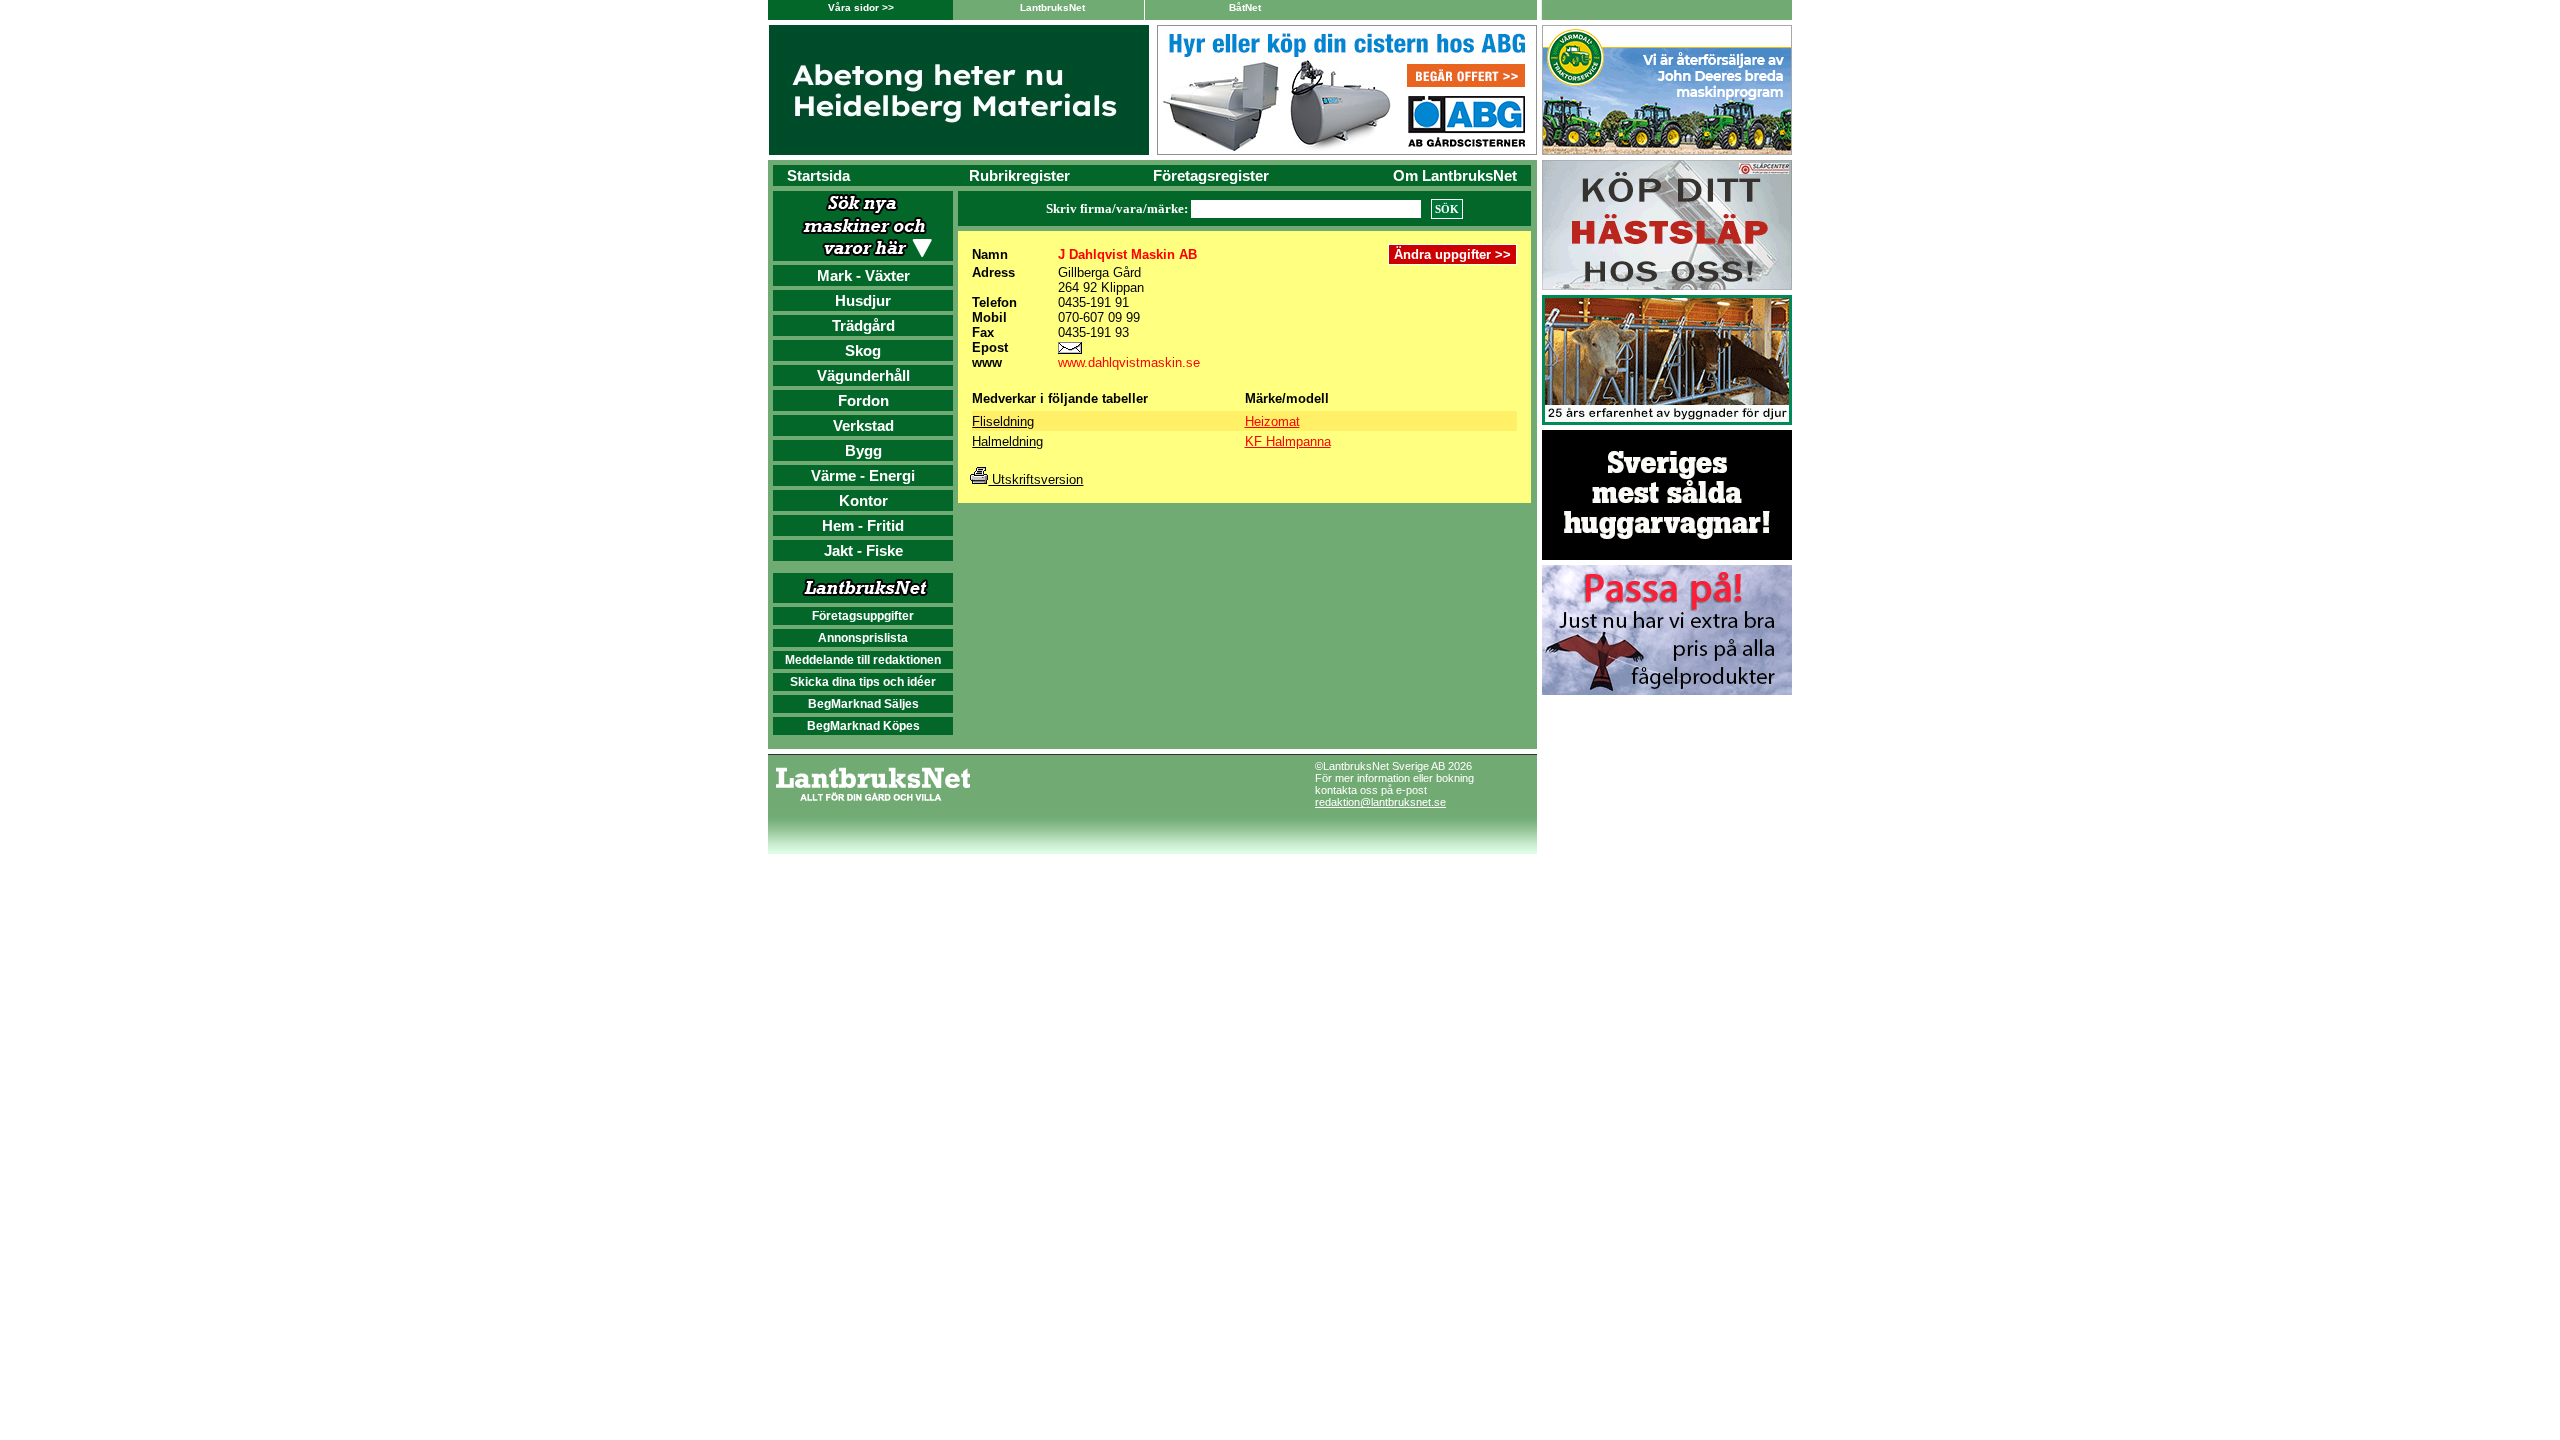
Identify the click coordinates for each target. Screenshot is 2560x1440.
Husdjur (863, 300)
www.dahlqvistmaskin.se (1129, 362)
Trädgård (863, 325)
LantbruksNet (1052, 7)
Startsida (818, 175)
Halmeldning (1007, 441)
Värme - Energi (863, 475)
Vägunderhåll (863, 375)
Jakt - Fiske (863, 550)
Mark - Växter (863, 275)
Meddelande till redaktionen (863, 660)
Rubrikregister (1019, 175)
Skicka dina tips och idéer (863, 682)
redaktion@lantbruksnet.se (1380, 802)
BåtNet (1245, 7)
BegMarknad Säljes (863, 704)
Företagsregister (1211, 175)
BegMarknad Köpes (863, 726)
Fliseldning (1003, 421)
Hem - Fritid (863, 525)
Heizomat (1272, 421)
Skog (863, 350)
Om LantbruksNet (1455, 175)
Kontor (863, 500)
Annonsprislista (863, 638)
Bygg (863, 450)
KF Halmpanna (1288, 441)
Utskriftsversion (1035, 479)
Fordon (863, 400)
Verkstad (863, 425)
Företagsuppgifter (863, 616)
